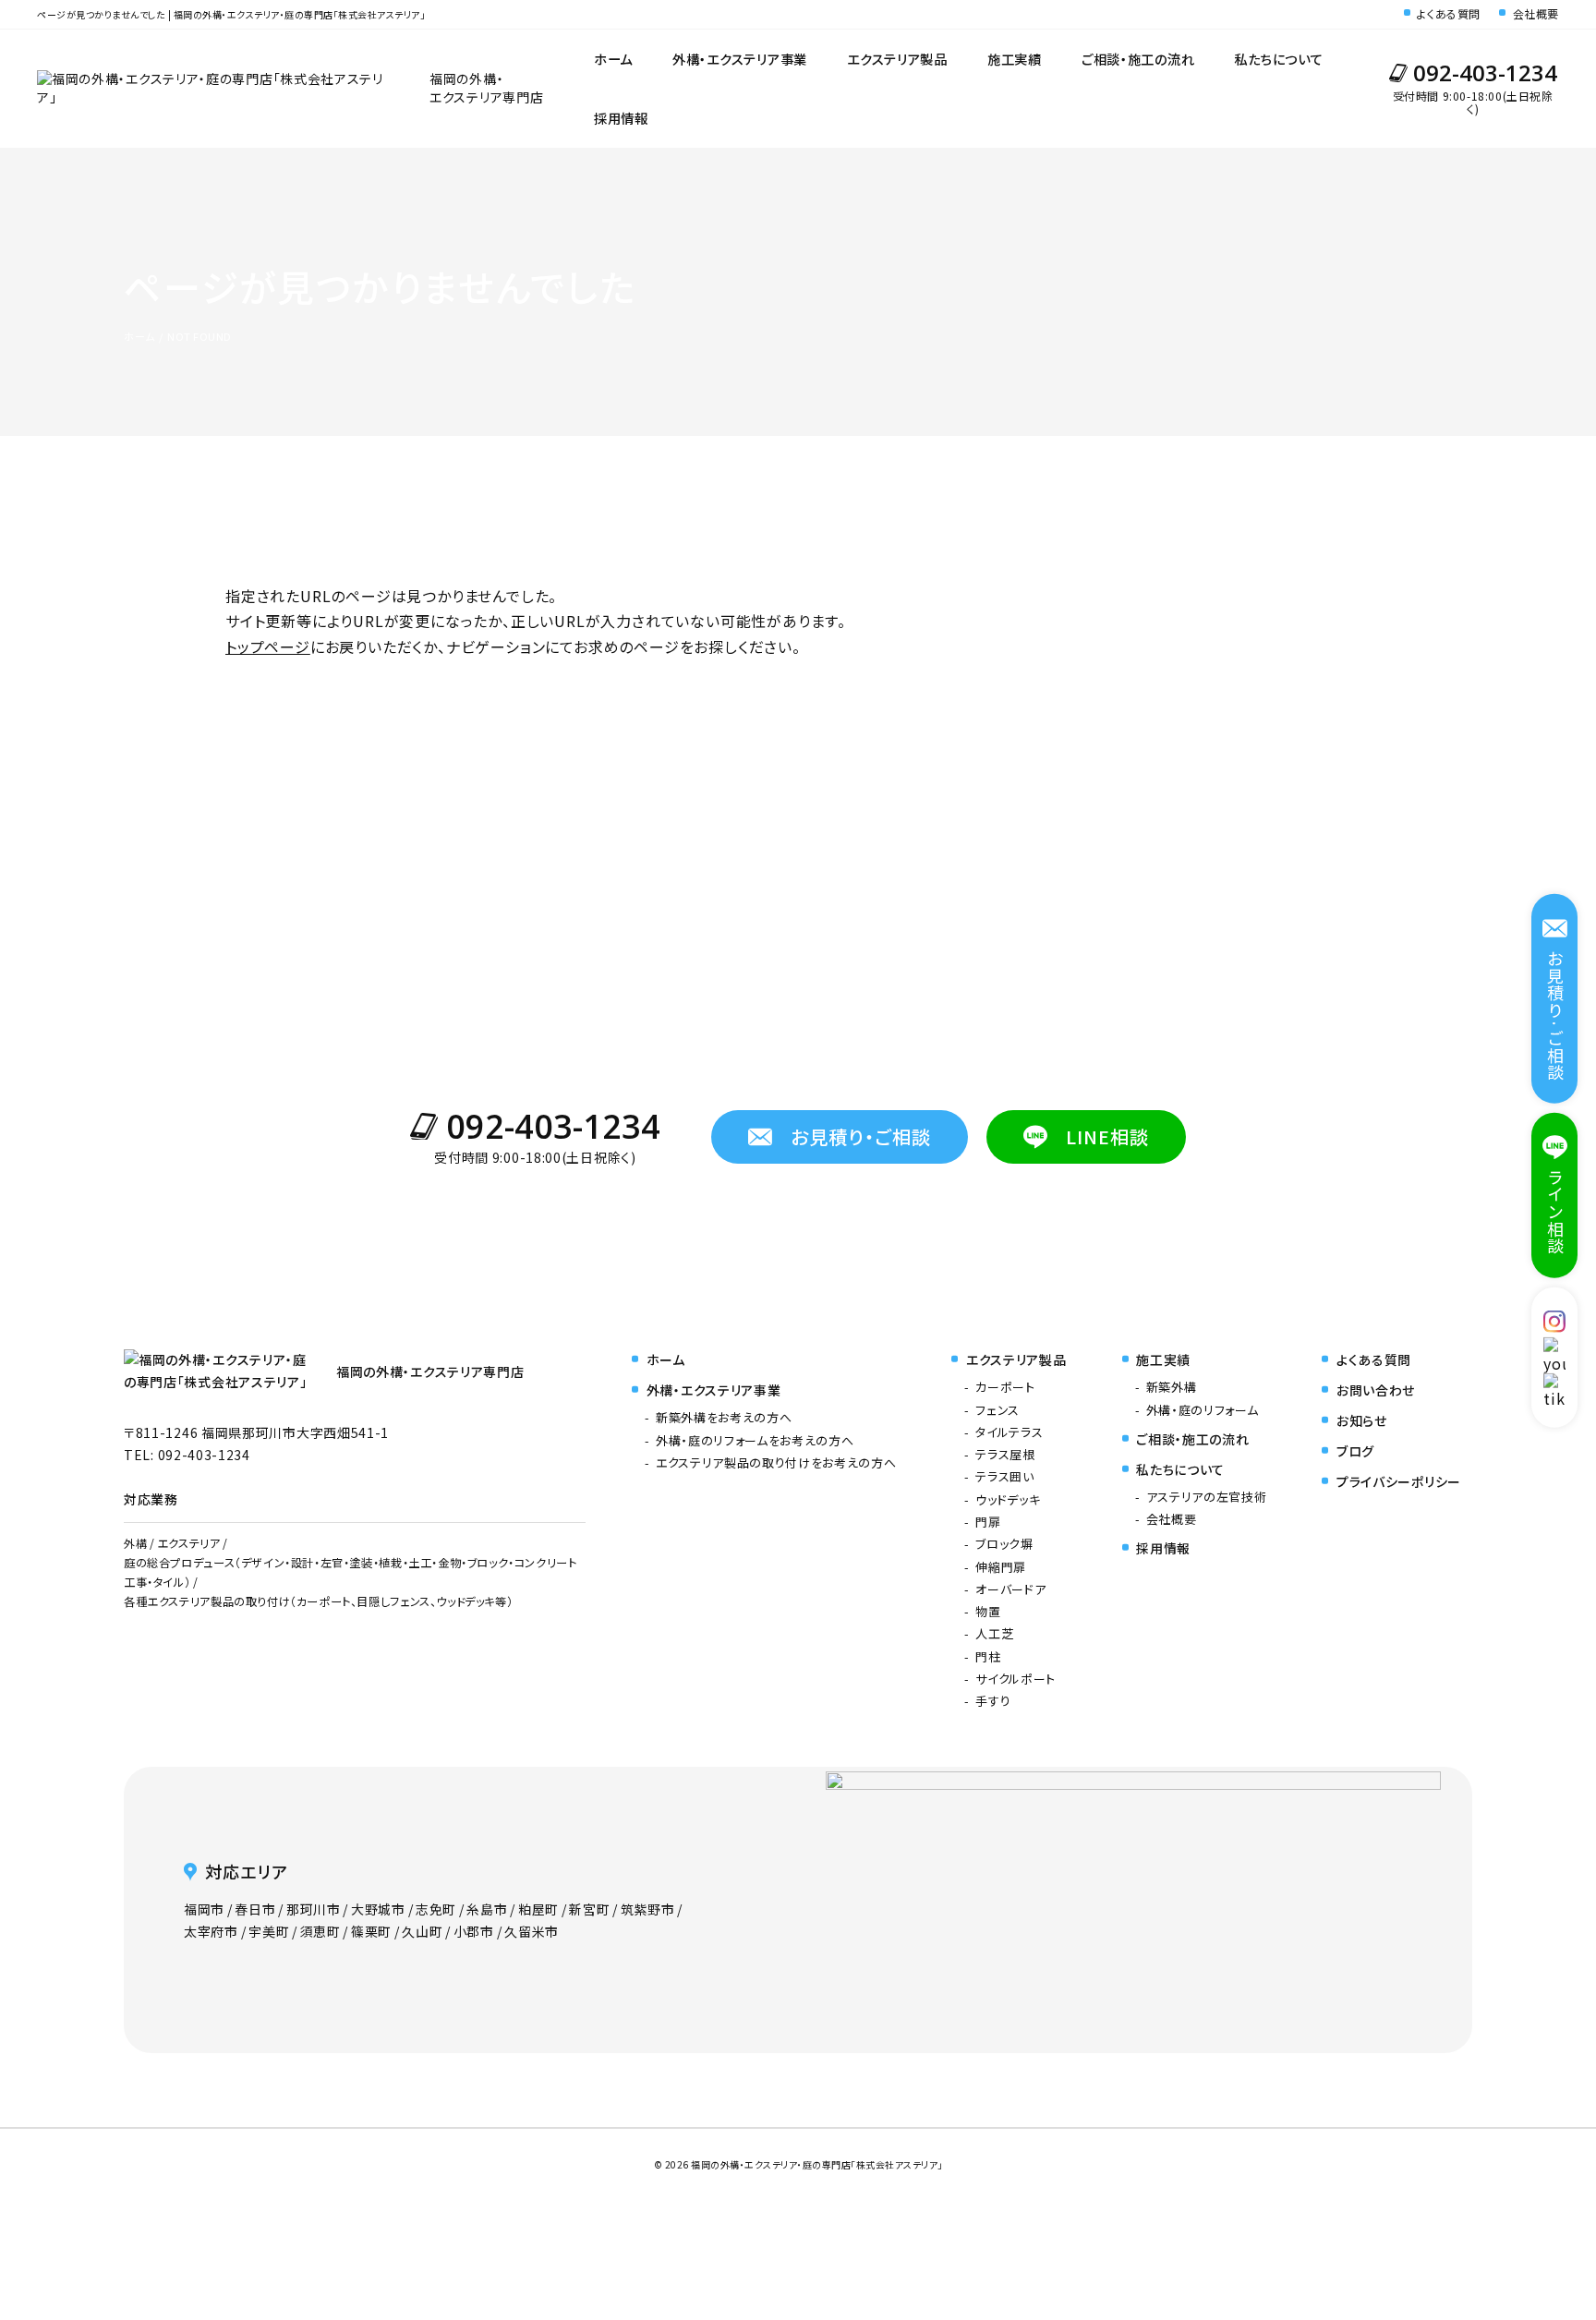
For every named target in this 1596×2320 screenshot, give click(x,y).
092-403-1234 (1485, 73)
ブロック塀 (1004, 1544)
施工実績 (1015, 59)
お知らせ (1362, 1420)
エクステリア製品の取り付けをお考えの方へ (776, 1462)
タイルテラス (1009, 1432)
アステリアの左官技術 (1207, 1497)
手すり (993, 1701)
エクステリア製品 (897, 59)
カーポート (1005, 1387)
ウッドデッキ (1008, 1499)
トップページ (268, 646)
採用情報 (621, 118)
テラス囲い (1004, 1476)
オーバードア (1010, 1589)
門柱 (988, 1656)
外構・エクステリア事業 (740, 59)
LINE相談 (1107, 1136)
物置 (988, 1611)
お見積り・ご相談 (861, 1136)
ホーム (613, 59)
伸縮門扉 (1001, 1567)
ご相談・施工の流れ (1138, 59)
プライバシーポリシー (1399, 1481)
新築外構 (1172, 1387)
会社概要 (1536, 14)
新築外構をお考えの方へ (724, 1417)
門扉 (988, 1522)
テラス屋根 (1005, 1454)
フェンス (997, 1410)
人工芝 (994, 1633)
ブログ (1355, 1451)
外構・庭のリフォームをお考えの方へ (755, 1440)
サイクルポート (1016, 1679)
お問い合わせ (1376, 1390)
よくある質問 (1449, 14)
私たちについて (1278, 59)
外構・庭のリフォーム (1203, 1410)
